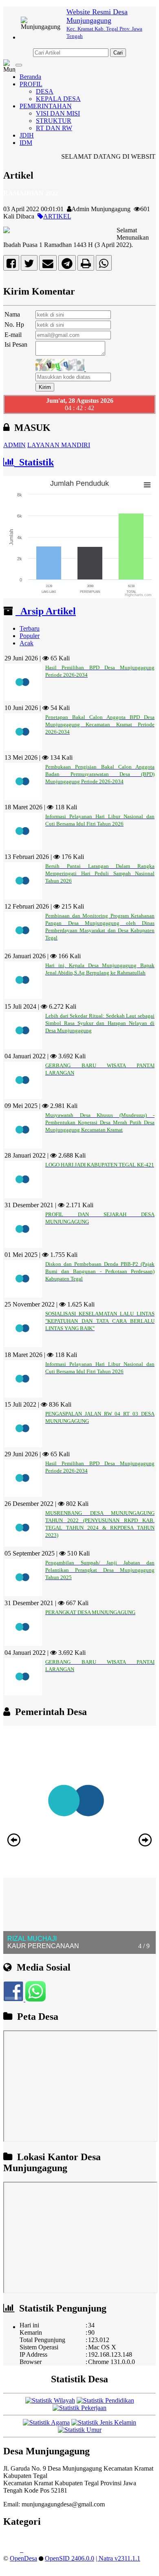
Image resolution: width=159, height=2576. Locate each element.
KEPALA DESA (58, 99)
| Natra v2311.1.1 (118, 2558)
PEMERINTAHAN (46, 106)
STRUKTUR (54, 121)
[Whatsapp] (104, 265)
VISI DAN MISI (58, 113)
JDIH (27, 135)
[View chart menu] (147, 485)
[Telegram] (67, 265)
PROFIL (31, 84)
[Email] (48, 265)
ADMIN (14, 445)
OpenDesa (23, 2558)
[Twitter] (29, 265)
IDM (26, 143)
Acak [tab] (26, 643)
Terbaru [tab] (30, 628)
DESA (45, 91)
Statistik (34, 462)
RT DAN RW (54, 128)
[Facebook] (11, 265)
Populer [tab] (30, 636)
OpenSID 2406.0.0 (70, 2558)
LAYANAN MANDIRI (59, 445)
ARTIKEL (57, 216)
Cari (118, 53)
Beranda (30, 77)
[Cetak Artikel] (86, 265)
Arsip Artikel (46, 611)
